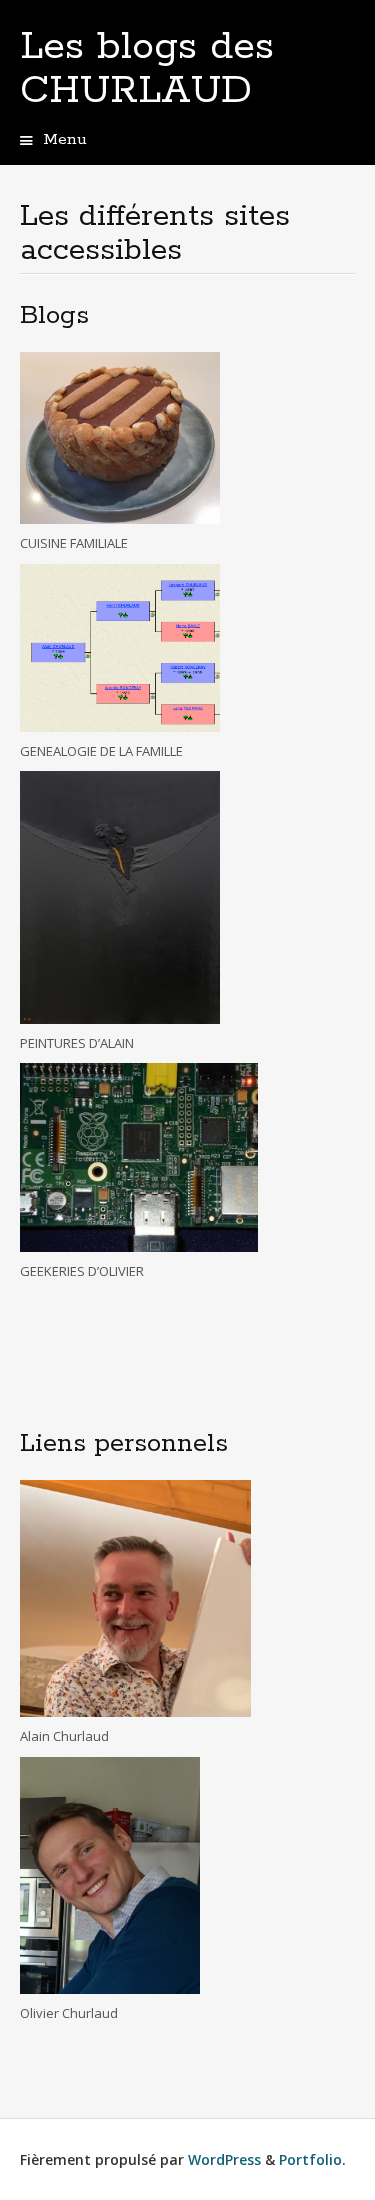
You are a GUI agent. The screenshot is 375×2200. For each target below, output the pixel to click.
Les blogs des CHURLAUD (147, 69)
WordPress (224, 2159)
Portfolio (310, 2159)
